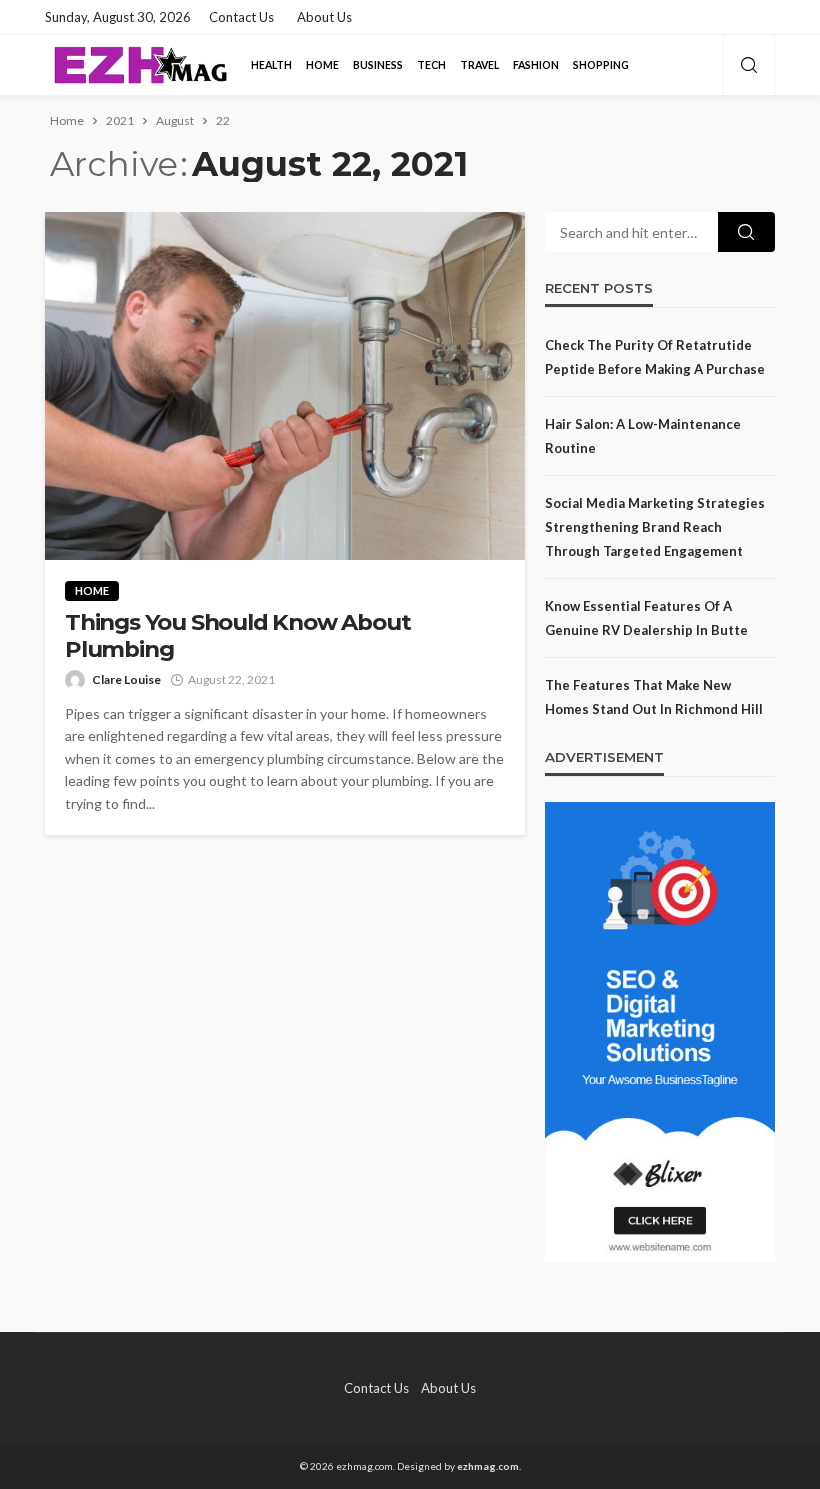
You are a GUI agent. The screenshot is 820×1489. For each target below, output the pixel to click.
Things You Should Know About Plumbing (237, 636)
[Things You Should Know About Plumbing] (285, 386)
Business (378, 65)
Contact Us (241, 17)
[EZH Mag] (139, 65)
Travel (479, 65)
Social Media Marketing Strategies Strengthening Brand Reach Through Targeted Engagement (655, 527)
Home (322, 65)
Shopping (601, 65)
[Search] (749, 66)
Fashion (536, 65)
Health (271, 65)
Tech (431, 65)
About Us (324, 17)
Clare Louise (126, 679)
